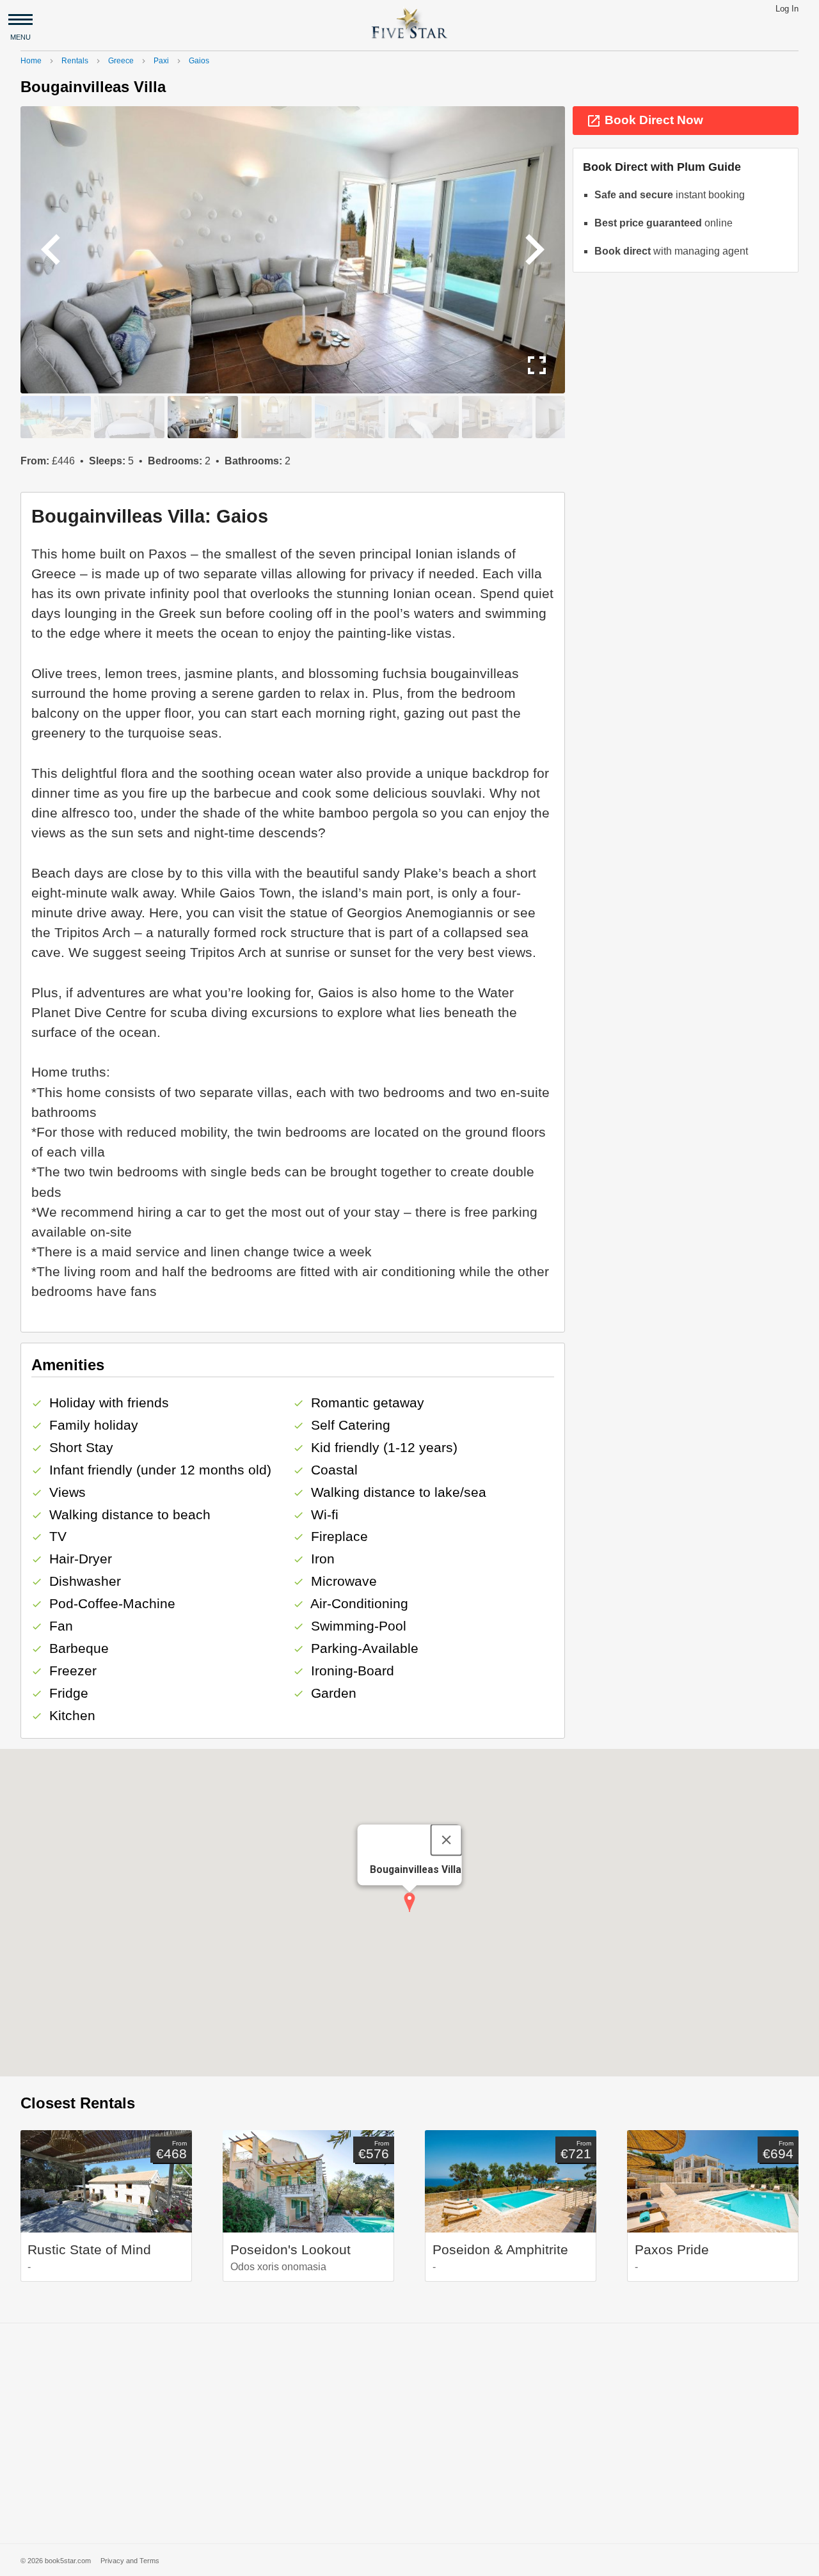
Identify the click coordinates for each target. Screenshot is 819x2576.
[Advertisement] (409, 2433)
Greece (121, 61)
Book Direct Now (645, 121)
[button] (409, 1902)
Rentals (75, 61)
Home (31, 61)
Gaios (199, 61)
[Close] (446, 1840)
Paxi (161, 61)
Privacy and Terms (130, 2561)
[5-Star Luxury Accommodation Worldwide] (409, 23)
